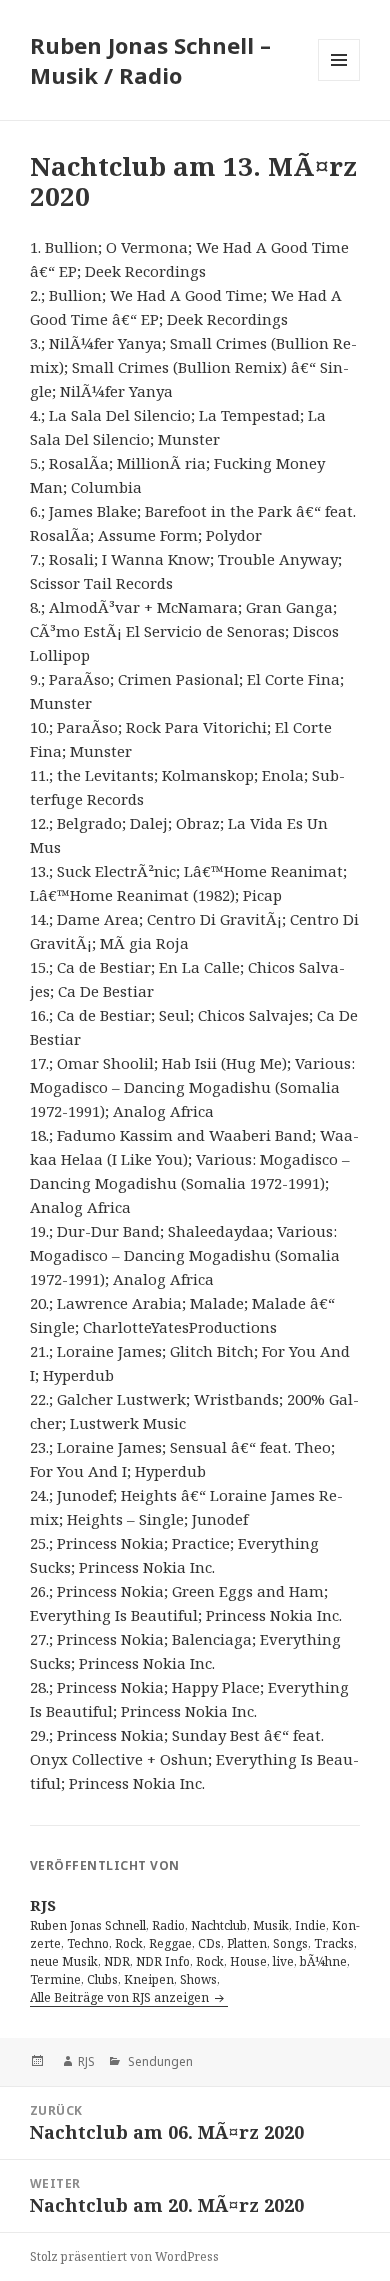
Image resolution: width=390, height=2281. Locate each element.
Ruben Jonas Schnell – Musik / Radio (150, 60)
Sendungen (159, 2061)
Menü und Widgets (339, 80)
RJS (86, 2061)
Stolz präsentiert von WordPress (124, 2256)
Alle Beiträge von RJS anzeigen (121, 1997)
